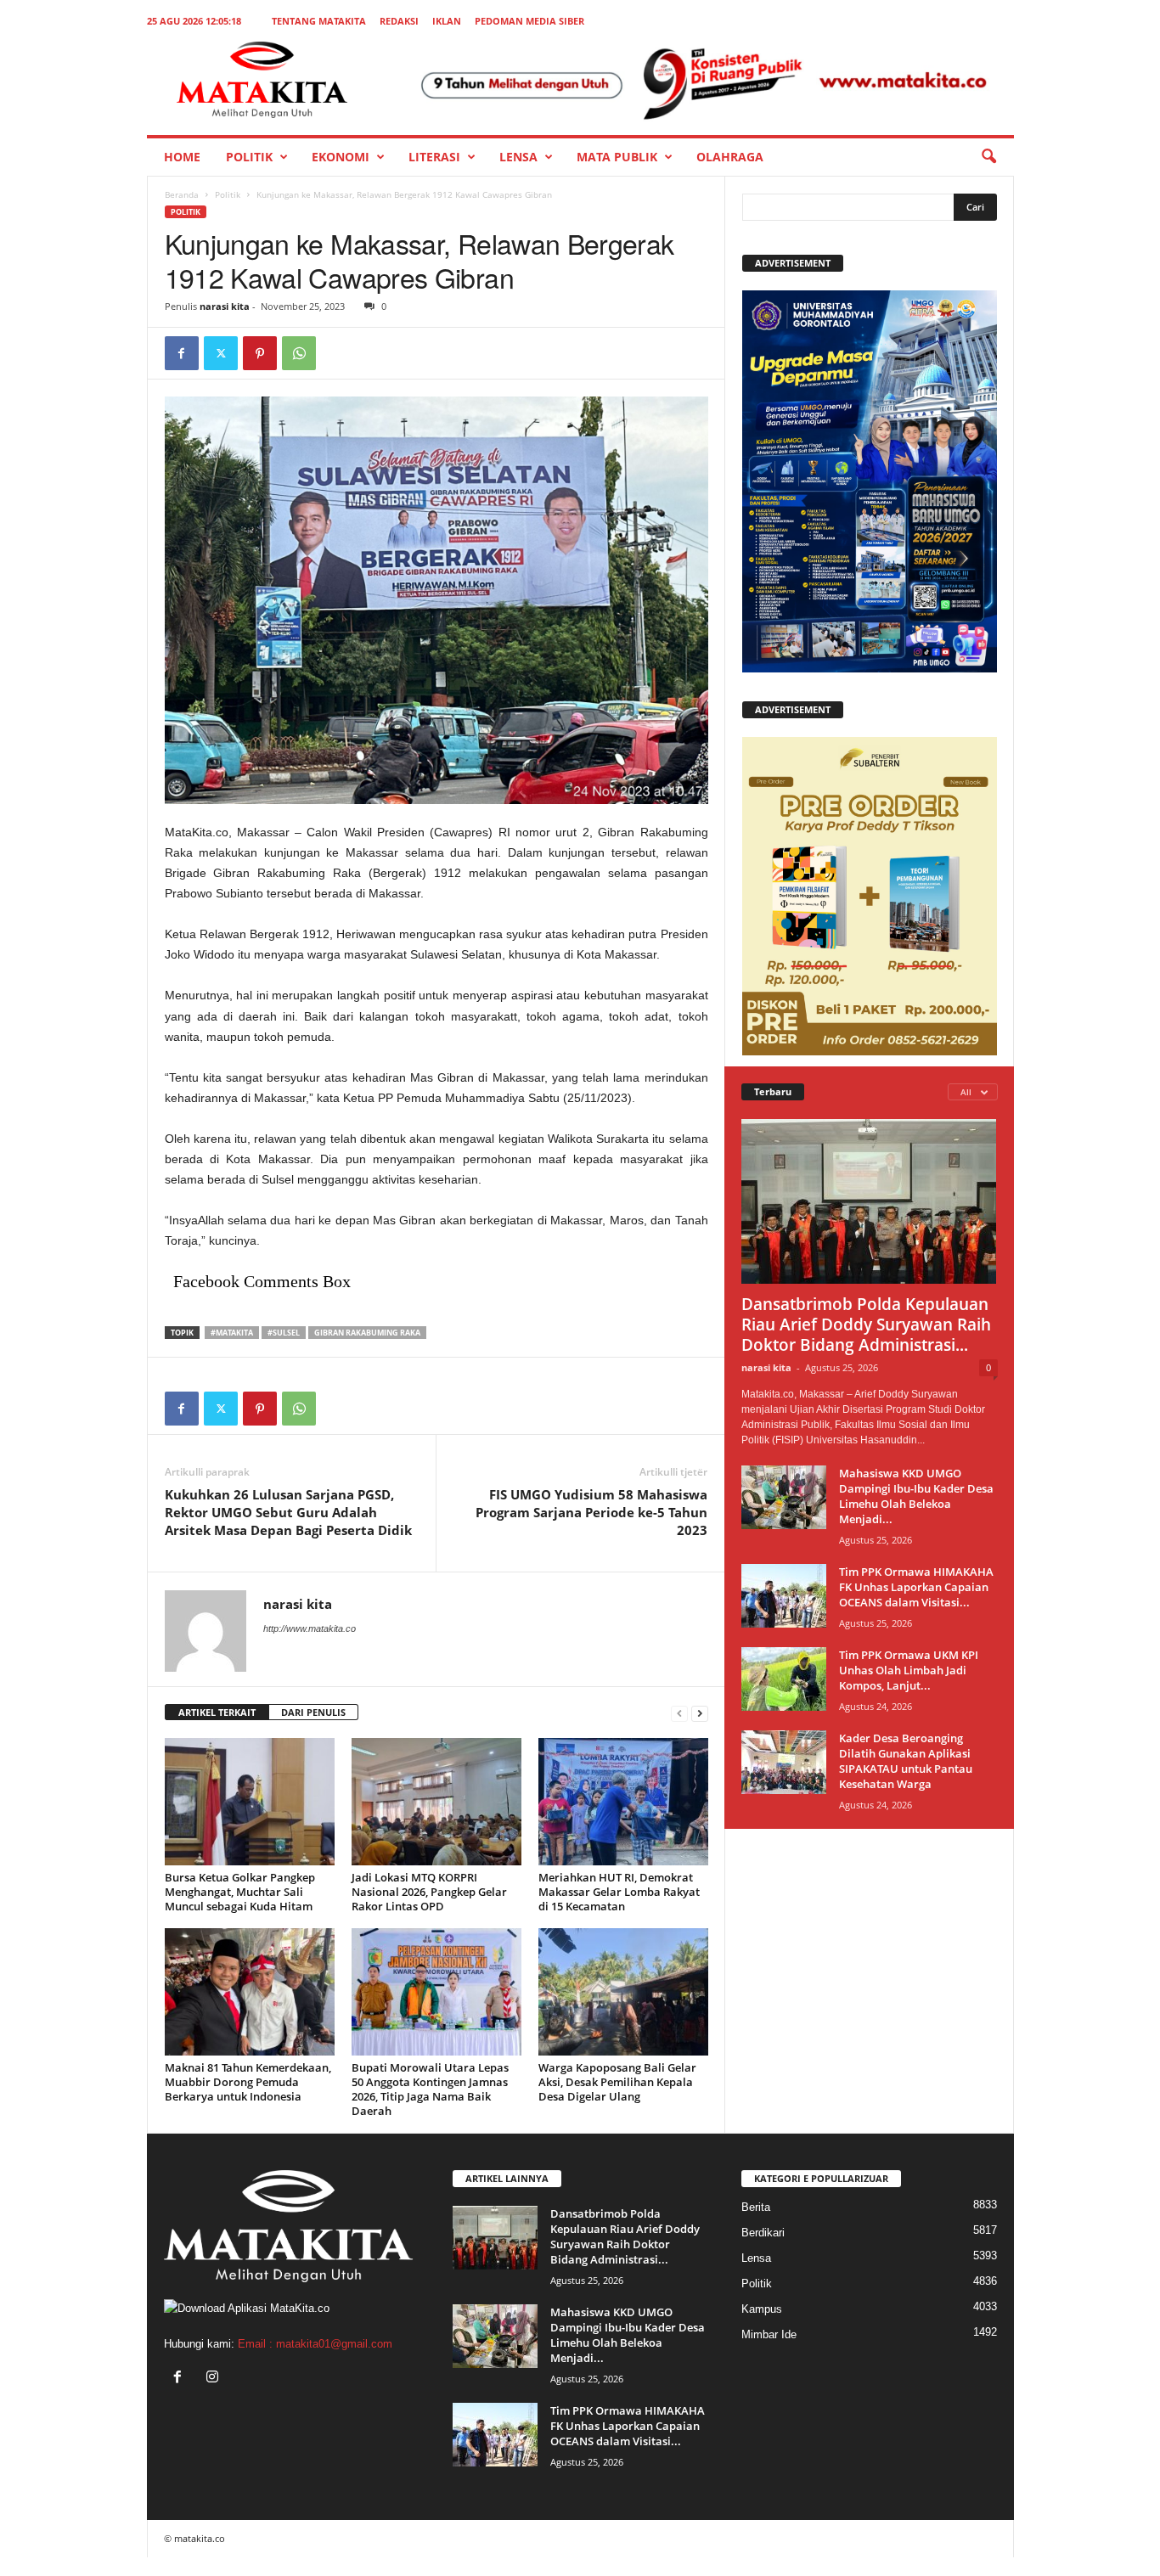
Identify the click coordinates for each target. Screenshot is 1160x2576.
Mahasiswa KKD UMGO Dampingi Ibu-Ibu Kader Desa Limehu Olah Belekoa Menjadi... (916, 1496)
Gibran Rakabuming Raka (367, 1333)
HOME (182, 157)
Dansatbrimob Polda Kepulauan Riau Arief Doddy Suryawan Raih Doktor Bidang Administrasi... (866, 1325)
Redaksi (399, 21)
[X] (221, 353)
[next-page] (700, 1713)
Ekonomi (341, 157)
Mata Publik (617, 157)
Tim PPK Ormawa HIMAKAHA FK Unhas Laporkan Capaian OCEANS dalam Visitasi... (916, 1587)
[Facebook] (182, 353)
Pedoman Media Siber (529, 21)
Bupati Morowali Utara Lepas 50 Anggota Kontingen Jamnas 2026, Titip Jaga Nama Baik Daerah (430, 2089)
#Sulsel (284, 1333)
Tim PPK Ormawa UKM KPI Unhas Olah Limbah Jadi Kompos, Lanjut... (909, 1670)
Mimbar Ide (769, 2334)
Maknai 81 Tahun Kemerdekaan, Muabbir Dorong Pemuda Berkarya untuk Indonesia (248, 2082)
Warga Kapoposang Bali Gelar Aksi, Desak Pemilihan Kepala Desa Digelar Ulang (617, 2082)
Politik (249, 157)
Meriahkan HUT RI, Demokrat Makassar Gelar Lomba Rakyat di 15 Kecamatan (619, 1892)
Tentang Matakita (319, 21)
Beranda (182, 194)
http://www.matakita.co (310, 1628)
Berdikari (763, 2233)
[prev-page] (679, 1713)
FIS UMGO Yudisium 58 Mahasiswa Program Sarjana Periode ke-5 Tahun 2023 (591, 1512)
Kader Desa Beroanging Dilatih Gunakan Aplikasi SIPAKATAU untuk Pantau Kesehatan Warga (906, 1761)
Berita (756, 2207)
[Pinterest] (260, 353)
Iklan (447, 21)
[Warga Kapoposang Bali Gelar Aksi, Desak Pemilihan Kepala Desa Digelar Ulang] (623, 1992)
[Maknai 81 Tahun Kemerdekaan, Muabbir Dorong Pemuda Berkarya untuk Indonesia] (250, 1992)
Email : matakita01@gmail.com (315, 2344)
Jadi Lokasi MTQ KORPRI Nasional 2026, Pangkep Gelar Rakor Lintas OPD (429, 1892)
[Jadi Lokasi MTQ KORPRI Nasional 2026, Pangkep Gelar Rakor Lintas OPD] (436, 1802)
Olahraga (730, 157)
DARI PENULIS (313, 1712)
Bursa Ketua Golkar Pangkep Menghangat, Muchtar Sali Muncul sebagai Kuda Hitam (240, 1892)
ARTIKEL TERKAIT (217, 1712)
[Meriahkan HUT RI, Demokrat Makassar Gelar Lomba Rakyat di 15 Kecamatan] (623, 1802)
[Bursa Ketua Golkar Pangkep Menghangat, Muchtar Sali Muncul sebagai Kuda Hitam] (250, 1802)
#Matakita (232, 1333)
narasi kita (225, 306)
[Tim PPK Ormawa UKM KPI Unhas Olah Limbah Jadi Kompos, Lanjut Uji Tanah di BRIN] (784, 1679)
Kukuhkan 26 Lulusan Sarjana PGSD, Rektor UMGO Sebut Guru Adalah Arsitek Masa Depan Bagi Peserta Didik (288, 1512)
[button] (988, 157)
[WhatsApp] (299, 353)
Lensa (518, 157)
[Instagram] (214, 2379)
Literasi (434, 157)
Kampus (762, 2309)
